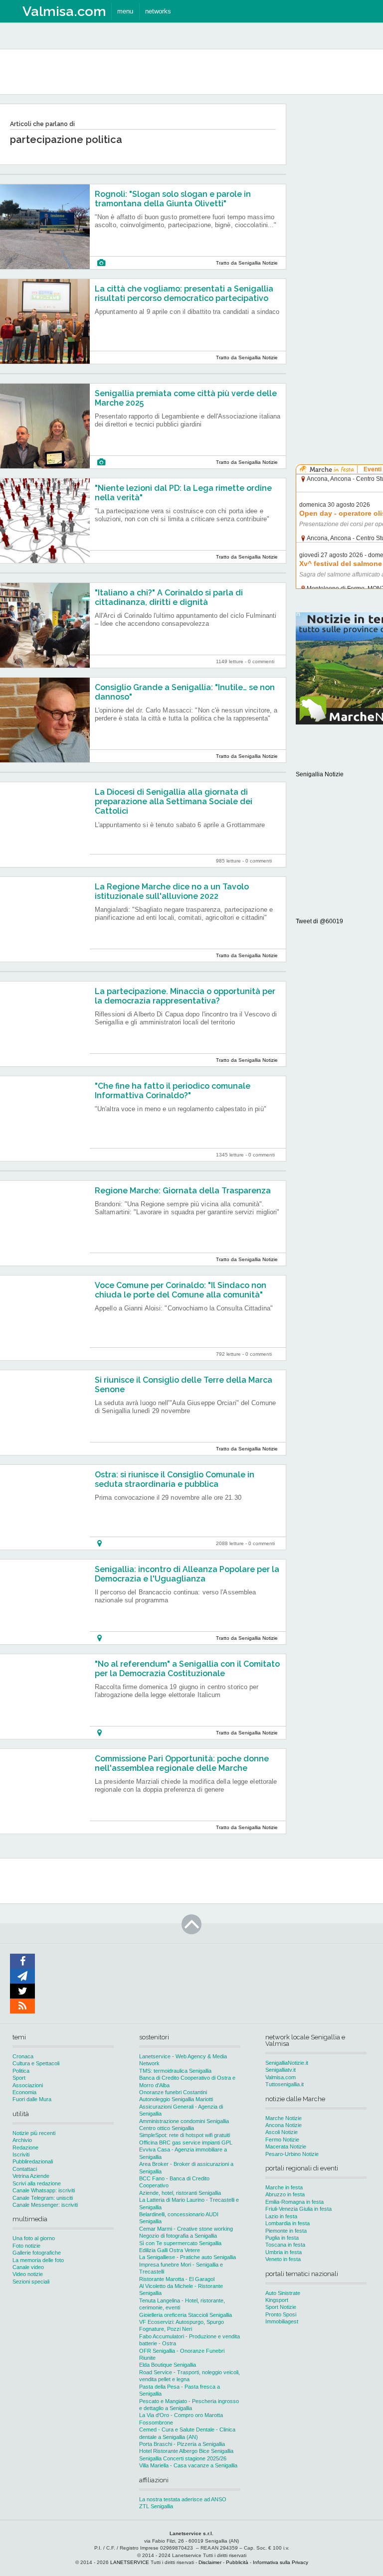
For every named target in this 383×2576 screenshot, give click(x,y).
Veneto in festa (283, 2259)
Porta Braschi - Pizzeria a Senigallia (182, 2444)
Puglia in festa (282, 2238)
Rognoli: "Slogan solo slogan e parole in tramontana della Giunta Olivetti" (173, 199)
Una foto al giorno (34, 2238)
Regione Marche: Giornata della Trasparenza (183, 1191)
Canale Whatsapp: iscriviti (44, 2190)
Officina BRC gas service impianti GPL (186, 2143)
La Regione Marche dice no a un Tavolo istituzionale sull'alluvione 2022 (172, 891)
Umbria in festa (284, 2252)
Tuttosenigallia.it (285, 2084)
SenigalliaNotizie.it (287, 2063)
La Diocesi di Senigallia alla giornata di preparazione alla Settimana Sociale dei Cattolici (174, 801)
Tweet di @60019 (319, 921)
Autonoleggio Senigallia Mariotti (176, 2099)
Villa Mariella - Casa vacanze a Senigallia (188, 2465)
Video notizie (28, 2274)
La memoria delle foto (38, 2260)
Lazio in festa (281, 2216)
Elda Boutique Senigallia (168, 2365)
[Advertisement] (339, 254)
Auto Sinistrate (283, 2293)
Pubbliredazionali (33, 2161)
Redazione (25, 2147)
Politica (21, 2071)
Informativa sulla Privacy (281, 2562)
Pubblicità (237, 2562)
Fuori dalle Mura (32, 2099)
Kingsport (277, 2300)
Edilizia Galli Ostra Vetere (170, 2250)
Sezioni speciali (31, 2282)
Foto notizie (26, 2246)
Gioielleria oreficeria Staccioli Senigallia (186, 2315)
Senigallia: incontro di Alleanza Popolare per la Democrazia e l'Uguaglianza (187, 1574)
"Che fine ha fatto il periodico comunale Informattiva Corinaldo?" (173, 1091)
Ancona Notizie (284, 2125)
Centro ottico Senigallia (167, 2128)
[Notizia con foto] (101, 263)
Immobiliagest (282, 2321)
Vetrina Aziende (31, 2176)
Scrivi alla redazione (37, 2183)
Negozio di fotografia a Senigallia (178, 2236)
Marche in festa (284, 2187)
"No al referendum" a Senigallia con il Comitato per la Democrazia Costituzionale (187, 1669)
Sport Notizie (281, 2307)
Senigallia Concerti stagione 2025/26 (183, 2458)
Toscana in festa (285, 2245)
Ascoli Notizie (282, 2132)
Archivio (22, 2140)
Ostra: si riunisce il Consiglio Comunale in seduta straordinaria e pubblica (175, 1479)
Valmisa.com (281, 2077)
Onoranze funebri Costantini (173, 2092)
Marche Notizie (284, 2118)
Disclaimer (210, 2562)
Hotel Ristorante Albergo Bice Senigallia (186, 2451)
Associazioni (28, 2085)
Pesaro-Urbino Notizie (292, 2154)
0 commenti (261, 661)
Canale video (28, 2267)
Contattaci (25, 2169)
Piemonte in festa (286, 2231)
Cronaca (23, 2056)
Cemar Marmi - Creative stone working (186, 2229)
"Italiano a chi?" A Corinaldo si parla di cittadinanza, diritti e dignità (169, 597)
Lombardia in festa (287, 2223)
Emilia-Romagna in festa (294, 2202)
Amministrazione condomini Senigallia (184, 2121)
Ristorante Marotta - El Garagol (177, 2279)
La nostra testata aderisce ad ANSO (183, 2499)
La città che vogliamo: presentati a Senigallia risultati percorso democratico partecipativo (184, 293)
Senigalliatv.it (281, 2070)
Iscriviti (21, 2154)
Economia (24, 2092)
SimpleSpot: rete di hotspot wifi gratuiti (185, 2135)
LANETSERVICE (130, 2562)
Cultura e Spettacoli (36, 2063)
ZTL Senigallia (156, 2506)
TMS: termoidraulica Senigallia (175, 2071)
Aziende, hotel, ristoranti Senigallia (180, 2193)
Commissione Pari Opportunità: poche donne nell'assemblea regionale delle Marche (182, 1763)
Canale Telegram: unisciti (43, 2198)
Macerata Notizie (286, 2147)
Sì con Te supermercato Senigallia (180, 2243)
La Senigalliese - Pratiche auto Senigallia (188, 2257)
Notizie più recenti (34, 2133)
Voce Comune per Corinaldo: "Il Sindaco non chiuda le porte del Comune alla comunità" (181, 1290)
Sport (19, 2078)
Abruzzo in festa (285, 2194)
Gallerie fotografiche (37, 2253)
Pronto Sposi (281, 2314)
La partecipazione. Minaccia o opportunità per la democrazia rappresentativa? (185, 996)
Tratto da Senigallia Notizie (247, 263)
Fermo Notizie (282, 2140)
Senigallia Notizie (320, 774)
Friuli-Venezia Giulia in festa (298, 2209)
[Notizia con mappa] (99, 1543)
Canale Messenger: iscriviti (45, 2205)
